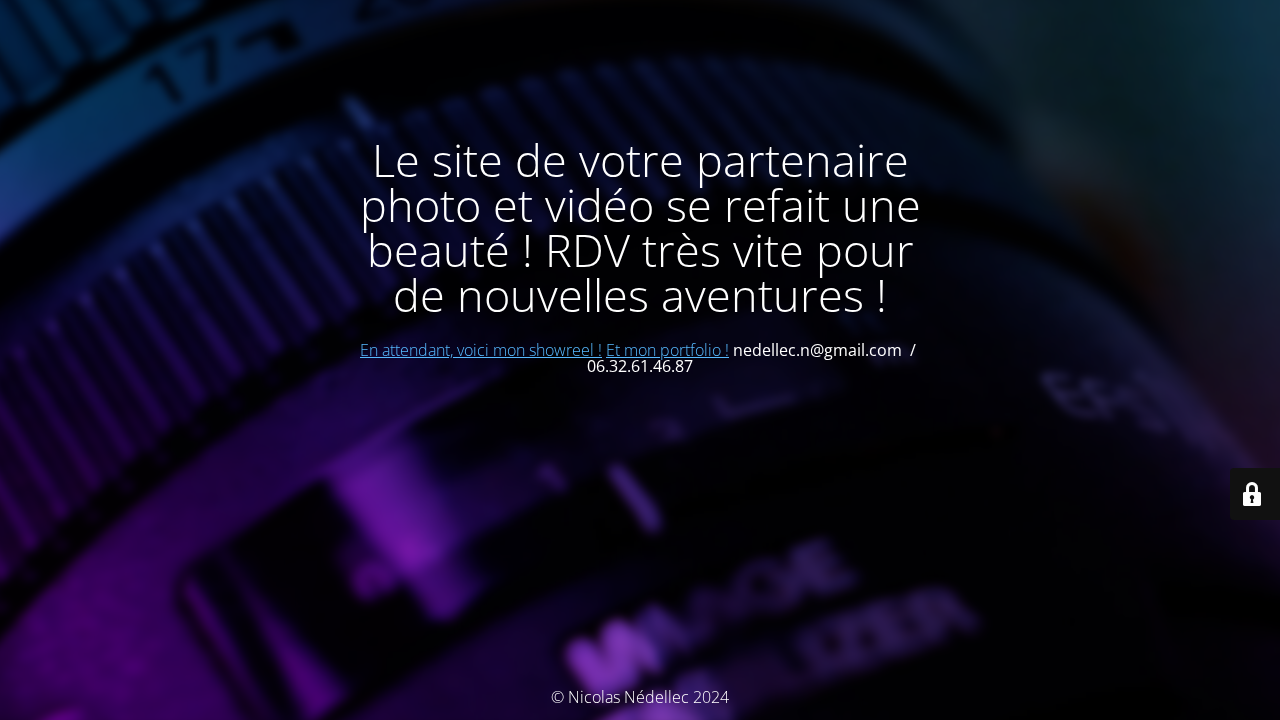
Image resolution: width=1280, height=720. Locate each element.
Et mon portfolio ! (667, 350)
